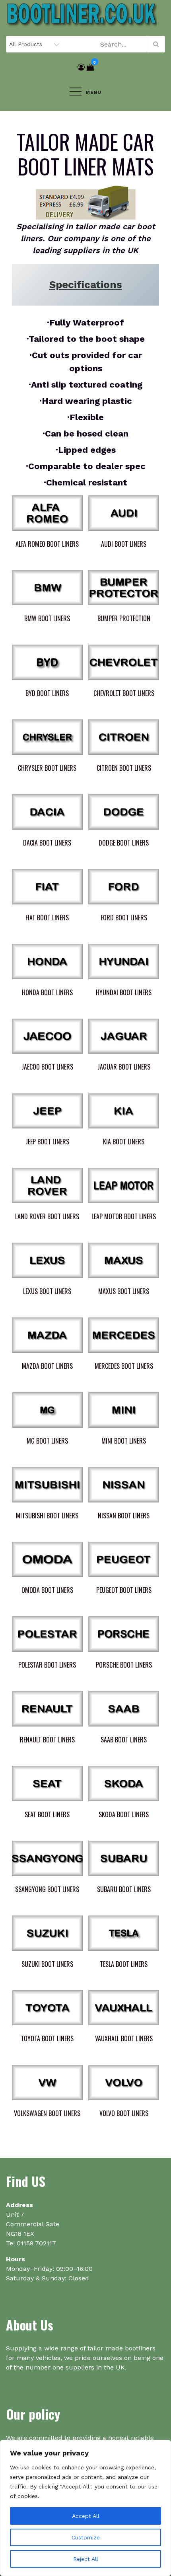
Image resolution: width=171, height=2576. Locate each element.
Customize (86, 2537)
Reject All (86, 2559)
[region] (85, 2508)
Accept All (86, 2516)
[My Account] (81, 67)
